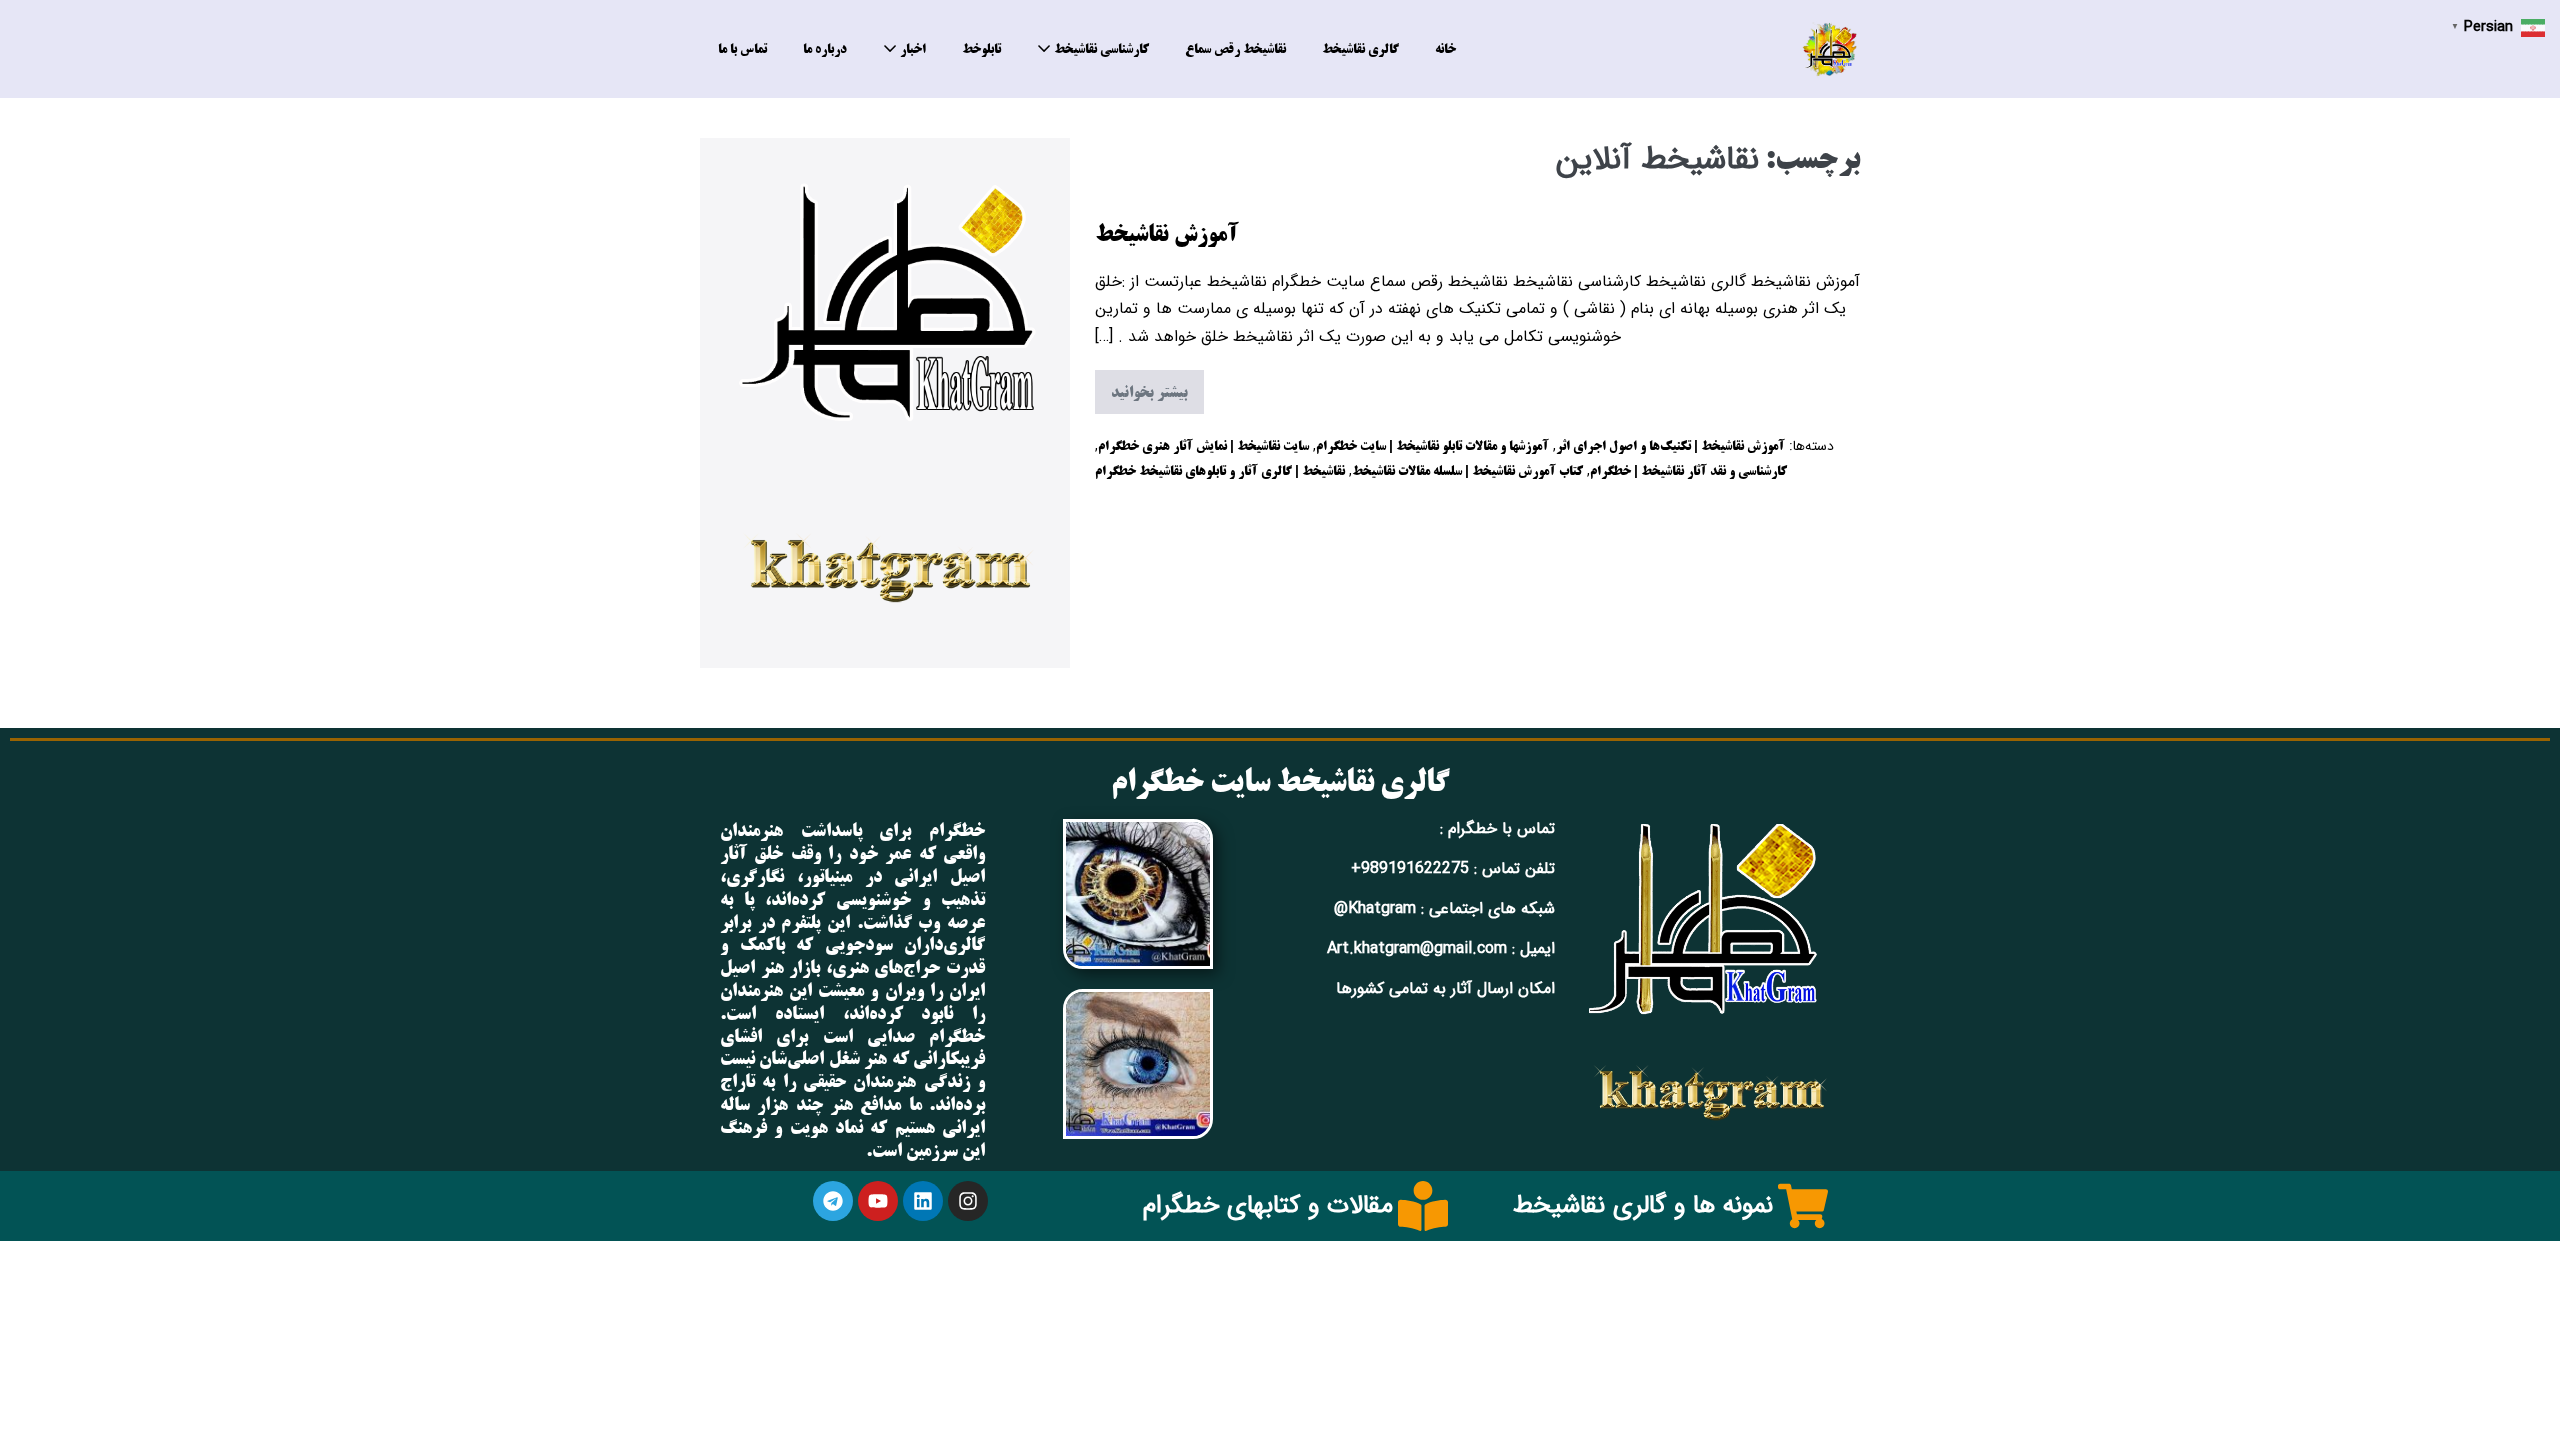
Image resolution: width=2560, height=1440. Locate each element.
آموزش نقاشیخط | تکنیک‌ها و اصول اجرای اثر (1670, 445)
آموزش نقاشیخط (1166, 233)
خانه (1445, 48)
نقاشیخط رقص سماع (1235, 48)
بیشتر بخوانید (1141, 388)
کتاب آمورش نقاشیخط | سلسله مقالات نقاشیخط (1467, 470)
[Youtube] (878, 1201)
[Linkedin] (923, 1201)
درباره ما (825, 48)
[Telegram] (833, 1201)
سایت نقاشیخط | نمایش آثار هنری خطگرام (1203, 445)
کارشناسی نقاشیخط (1100, 48)
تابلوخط (981, 48)
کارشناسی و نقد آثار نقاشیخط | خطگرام (1688, 470)
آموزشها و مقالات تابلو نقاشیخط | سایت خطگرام (1432, 445)
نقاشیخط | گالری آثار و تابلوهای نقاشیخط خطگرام (1220, 470)
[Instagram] (968, 1201)
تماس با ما (742, 48)
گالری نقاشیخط (1360, 48)
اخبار (911, 48)
